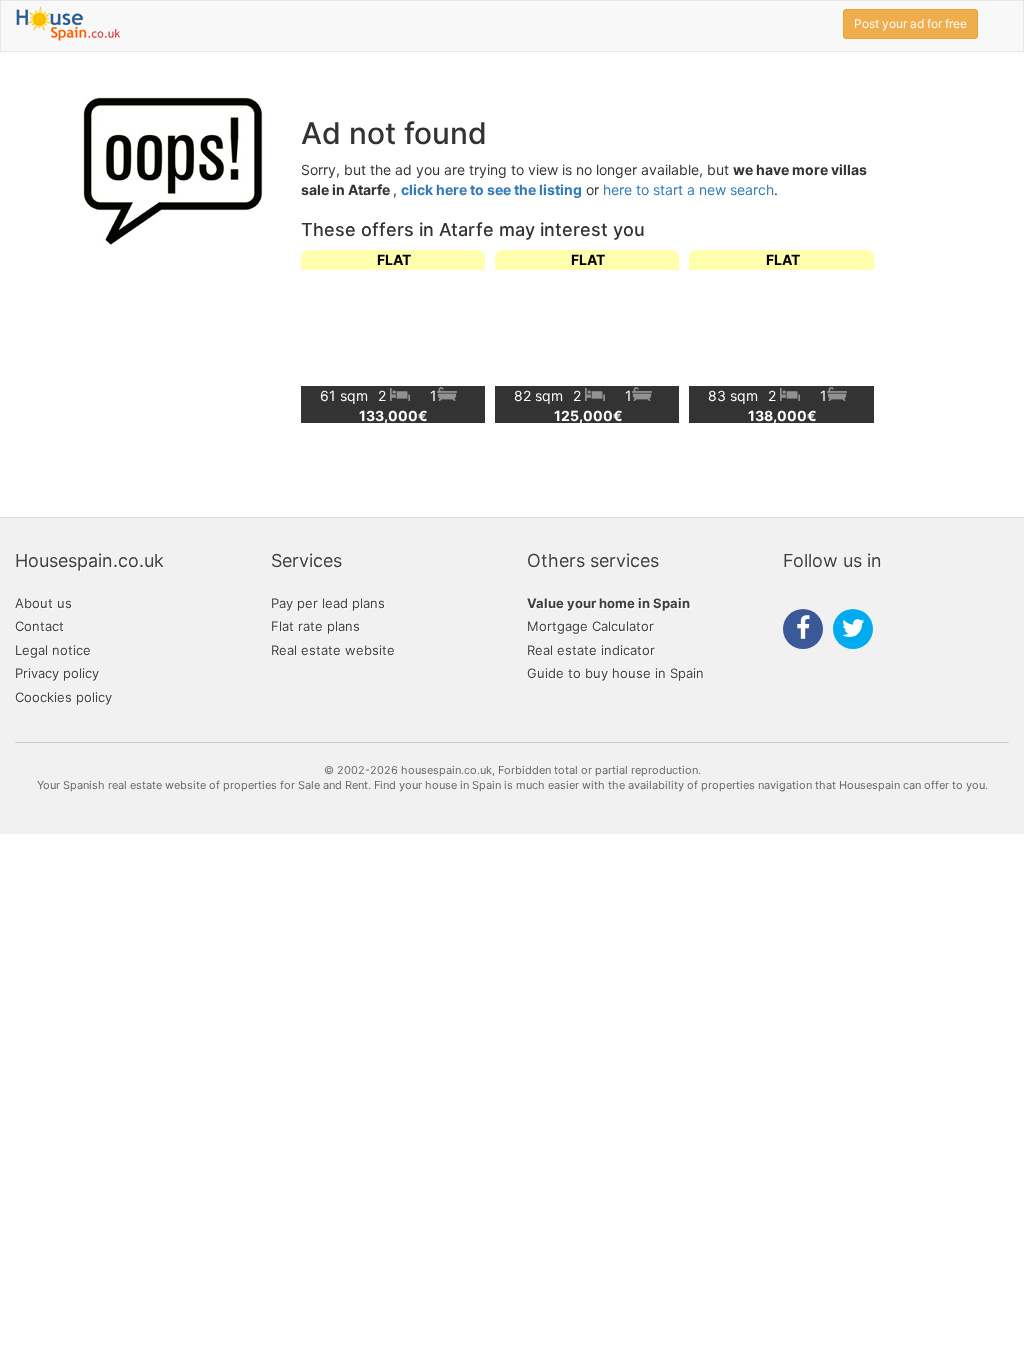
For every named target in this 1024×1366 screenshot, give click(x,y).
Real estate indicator (591, 650)
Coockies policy (63, 697)
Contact (39, 626)
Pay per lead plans (328, 603)
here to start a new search (688, 189)
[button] (850, 336)
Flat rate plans (315, 626)
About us (43, 603)
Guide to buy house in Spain (615, 673)
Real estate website (333, 650)
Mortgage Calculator (590, 626)
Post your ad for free (910, 23)
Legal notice (53, 650)
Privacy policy (57, 673)
